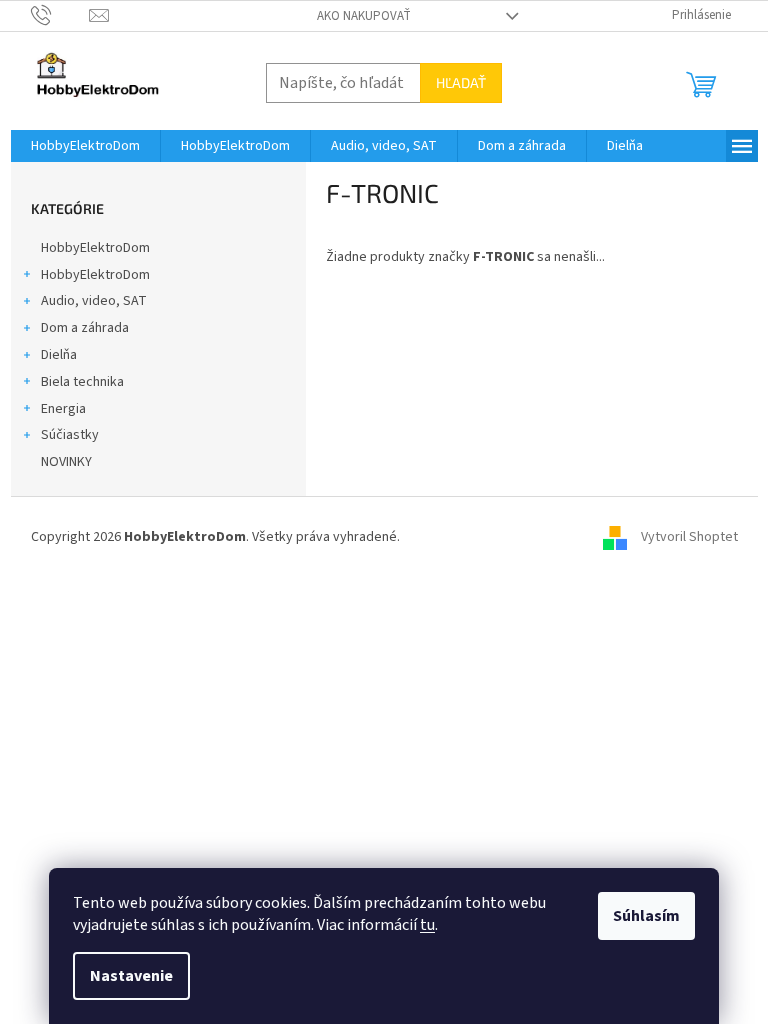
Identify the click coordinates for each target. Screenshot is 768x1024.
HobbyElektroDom (95, 248)
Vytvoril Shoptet (689, 537)
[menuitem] (85, 146)
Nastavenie (131, 976)
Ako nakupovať (364, 16)
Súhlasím (646, 916)
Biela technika (82, 382)
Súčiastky (70, 435)
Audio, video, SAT (94, 301)
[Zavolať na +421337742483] (60, 15)
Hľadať (461, 82)
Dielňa (59, 355)
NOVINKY (66, 462)
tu (427, 925)
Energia (63, 409)
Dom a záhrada (85, 328)
